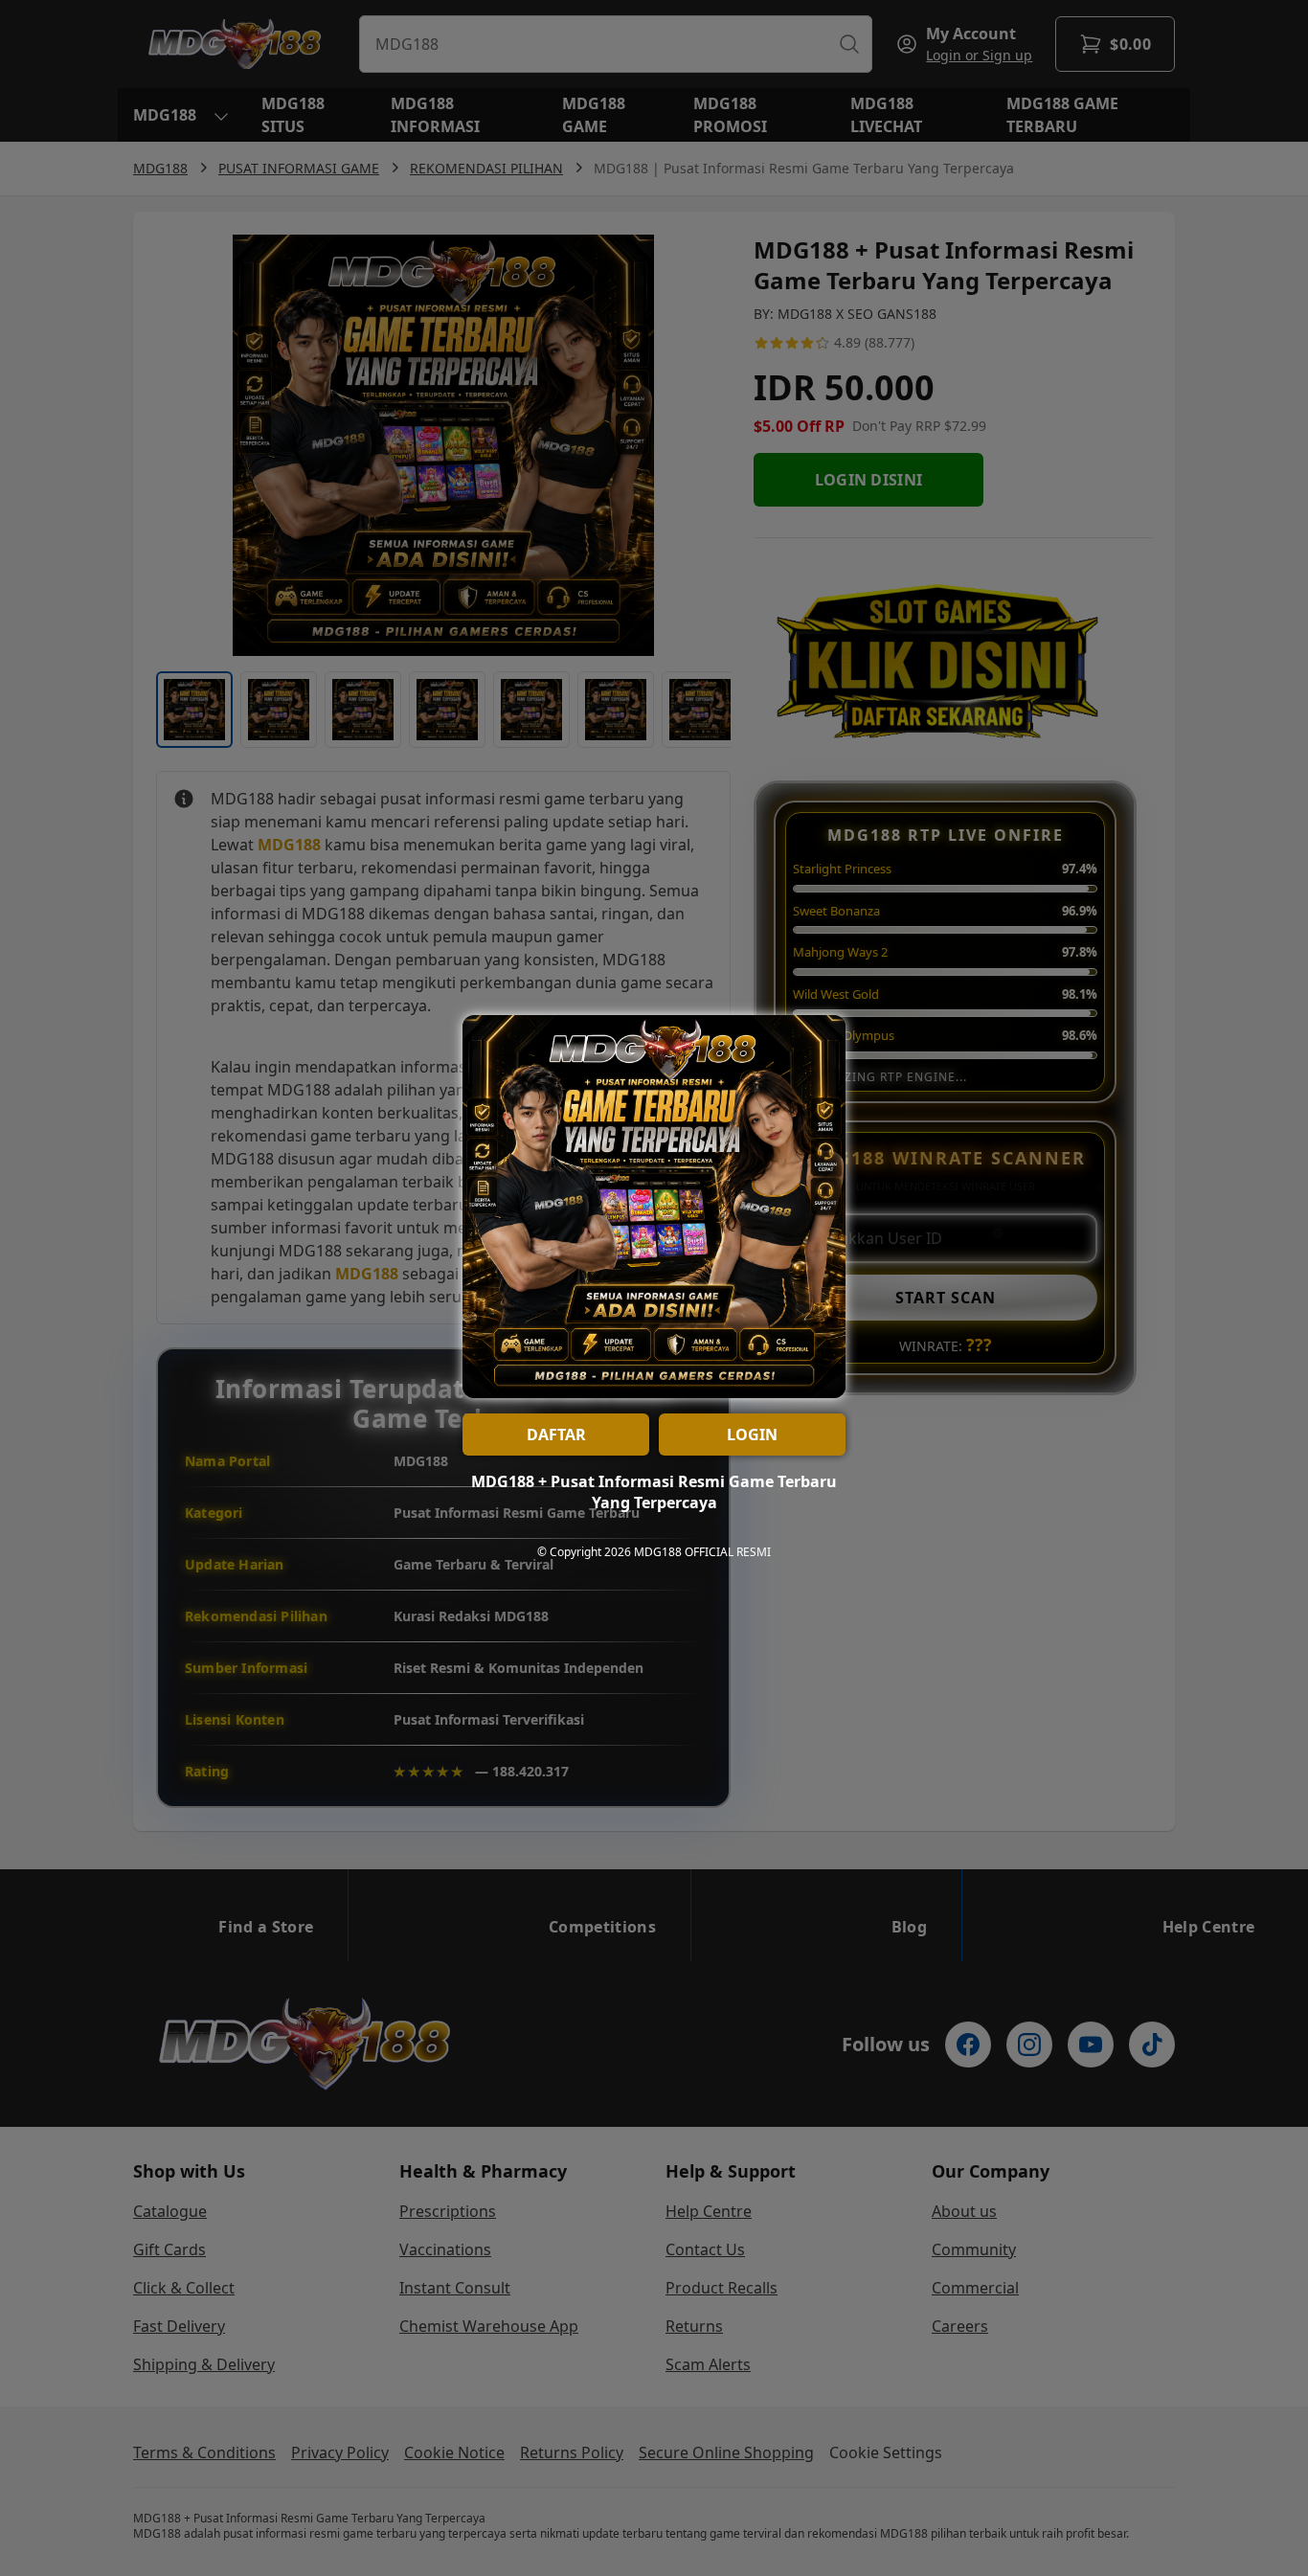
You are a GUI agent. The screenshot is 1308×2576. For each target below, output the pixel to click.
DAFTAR (556, 1435)
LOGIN (752, 1435)
